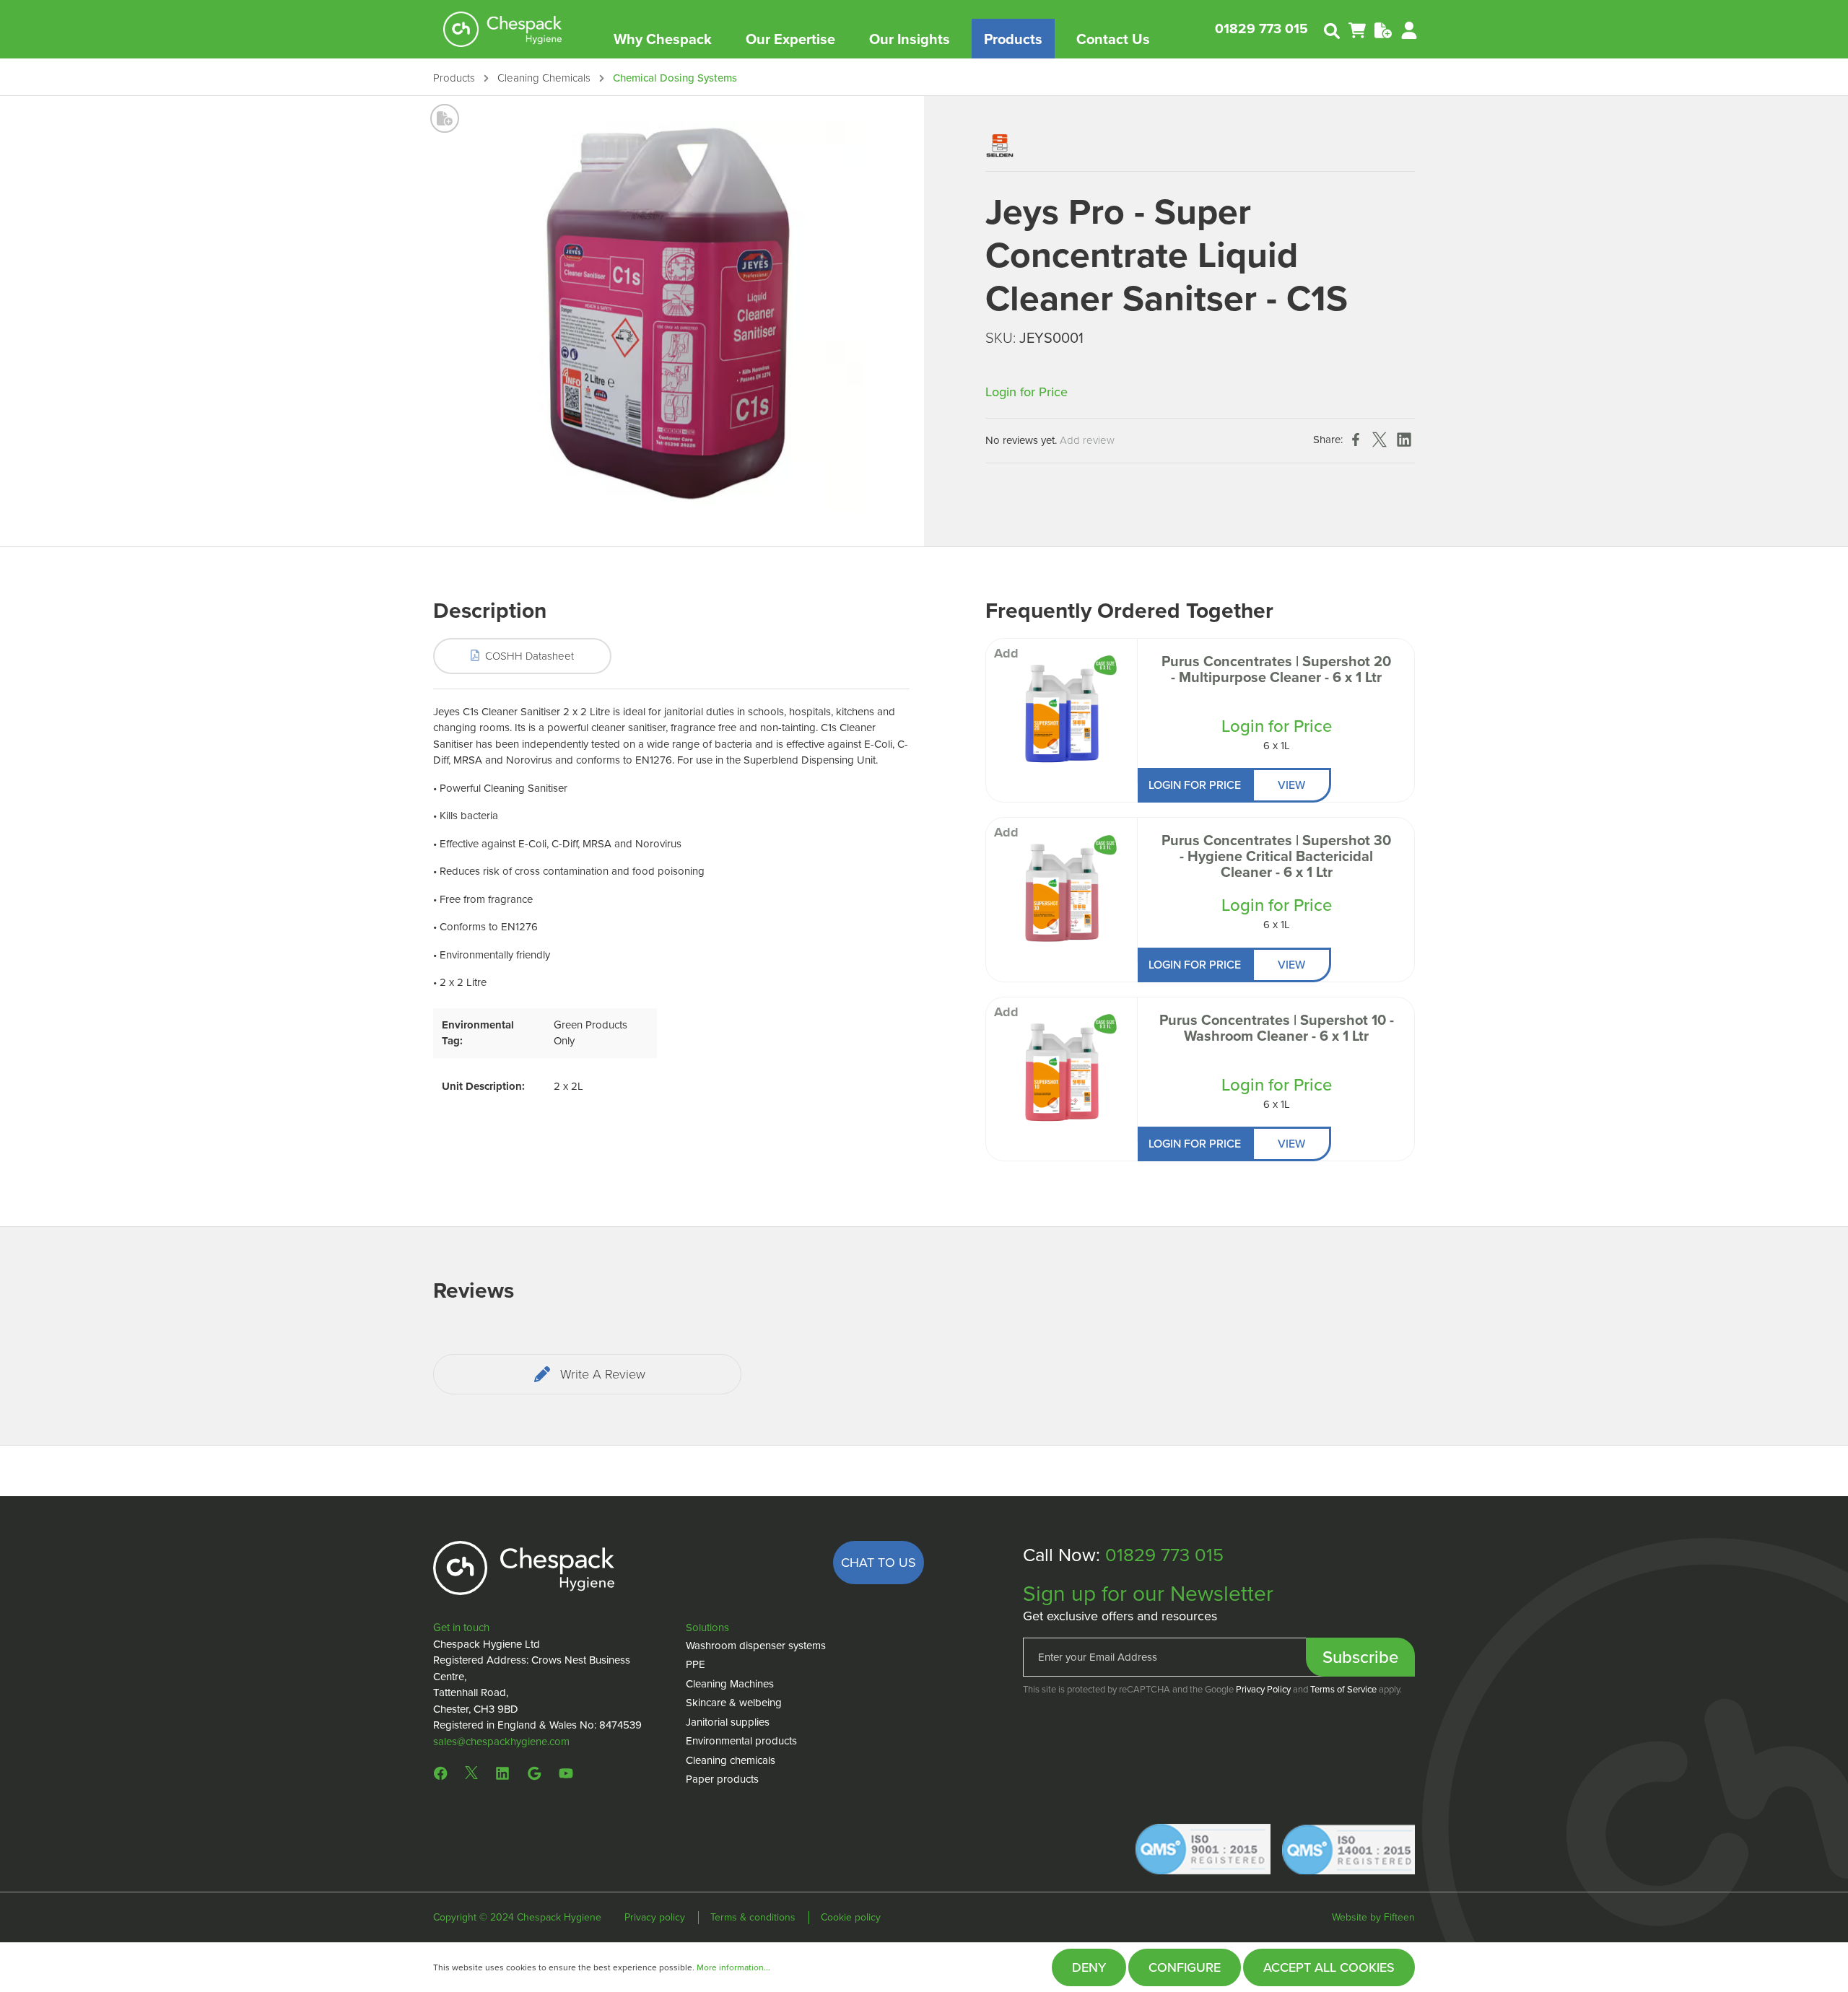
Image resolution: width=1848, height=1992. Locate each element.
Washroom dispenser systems (756, 1646)
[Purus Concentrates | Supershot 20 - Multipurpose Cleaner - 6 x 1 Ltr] (1062, 711)
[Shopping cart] (1357, 29)
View (1291, 785)
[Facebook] (444, 1772)
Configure (1185, 1967)
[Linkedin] (502, 1772)
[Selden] (1000, 144)
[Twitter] (471, 1772)
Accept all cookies (1329, 1967)
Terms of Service (1343, 1689)
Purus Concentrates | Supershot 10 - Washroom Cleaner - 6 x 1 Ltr (1277, 1029)
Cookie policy (851, 1917)
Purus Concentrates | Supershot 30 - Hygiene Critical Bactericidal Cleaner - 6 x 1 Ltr (1276, 857)
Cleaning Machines (730, 1684)
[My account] (1409, 29)
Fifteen (1399, 1917)
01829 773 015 (1261, 29)
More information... (733, 1967)
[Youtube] (566, 1772)
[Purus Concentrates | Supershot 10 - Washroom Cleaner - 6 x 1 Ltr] (1062, 1070)
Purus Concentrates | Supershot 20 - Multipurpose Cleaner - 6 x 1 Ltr (1276, 670)
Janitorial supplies (728, 1722)
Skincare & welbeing (734, 1703)
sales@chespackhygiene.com (501, 1742)
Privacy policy (656, 1917)
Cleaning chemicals (731, 1760)
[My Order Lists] (1383, 29)
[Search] (1332, 30)
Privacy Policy (1263, 1689)
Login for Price (1027, 392)
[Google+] (534, 1772)
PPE (696, 1664)
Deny (1089, 1967)
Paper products (722, 1779)
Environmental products (741, 1741)
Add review (1087, 440)
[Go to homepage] (503, 29)
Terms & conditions (754, 1917)
